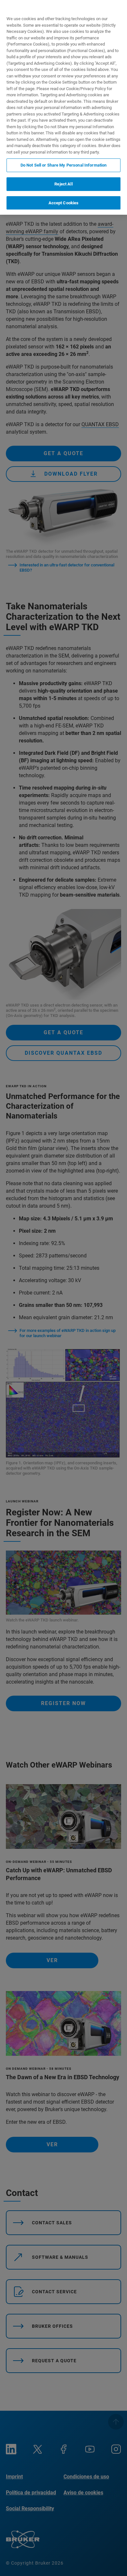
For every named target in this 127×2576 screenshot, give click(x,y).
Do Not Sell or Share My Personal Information (64, 165)
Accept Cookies (64, 203)
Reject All (63, 184)
